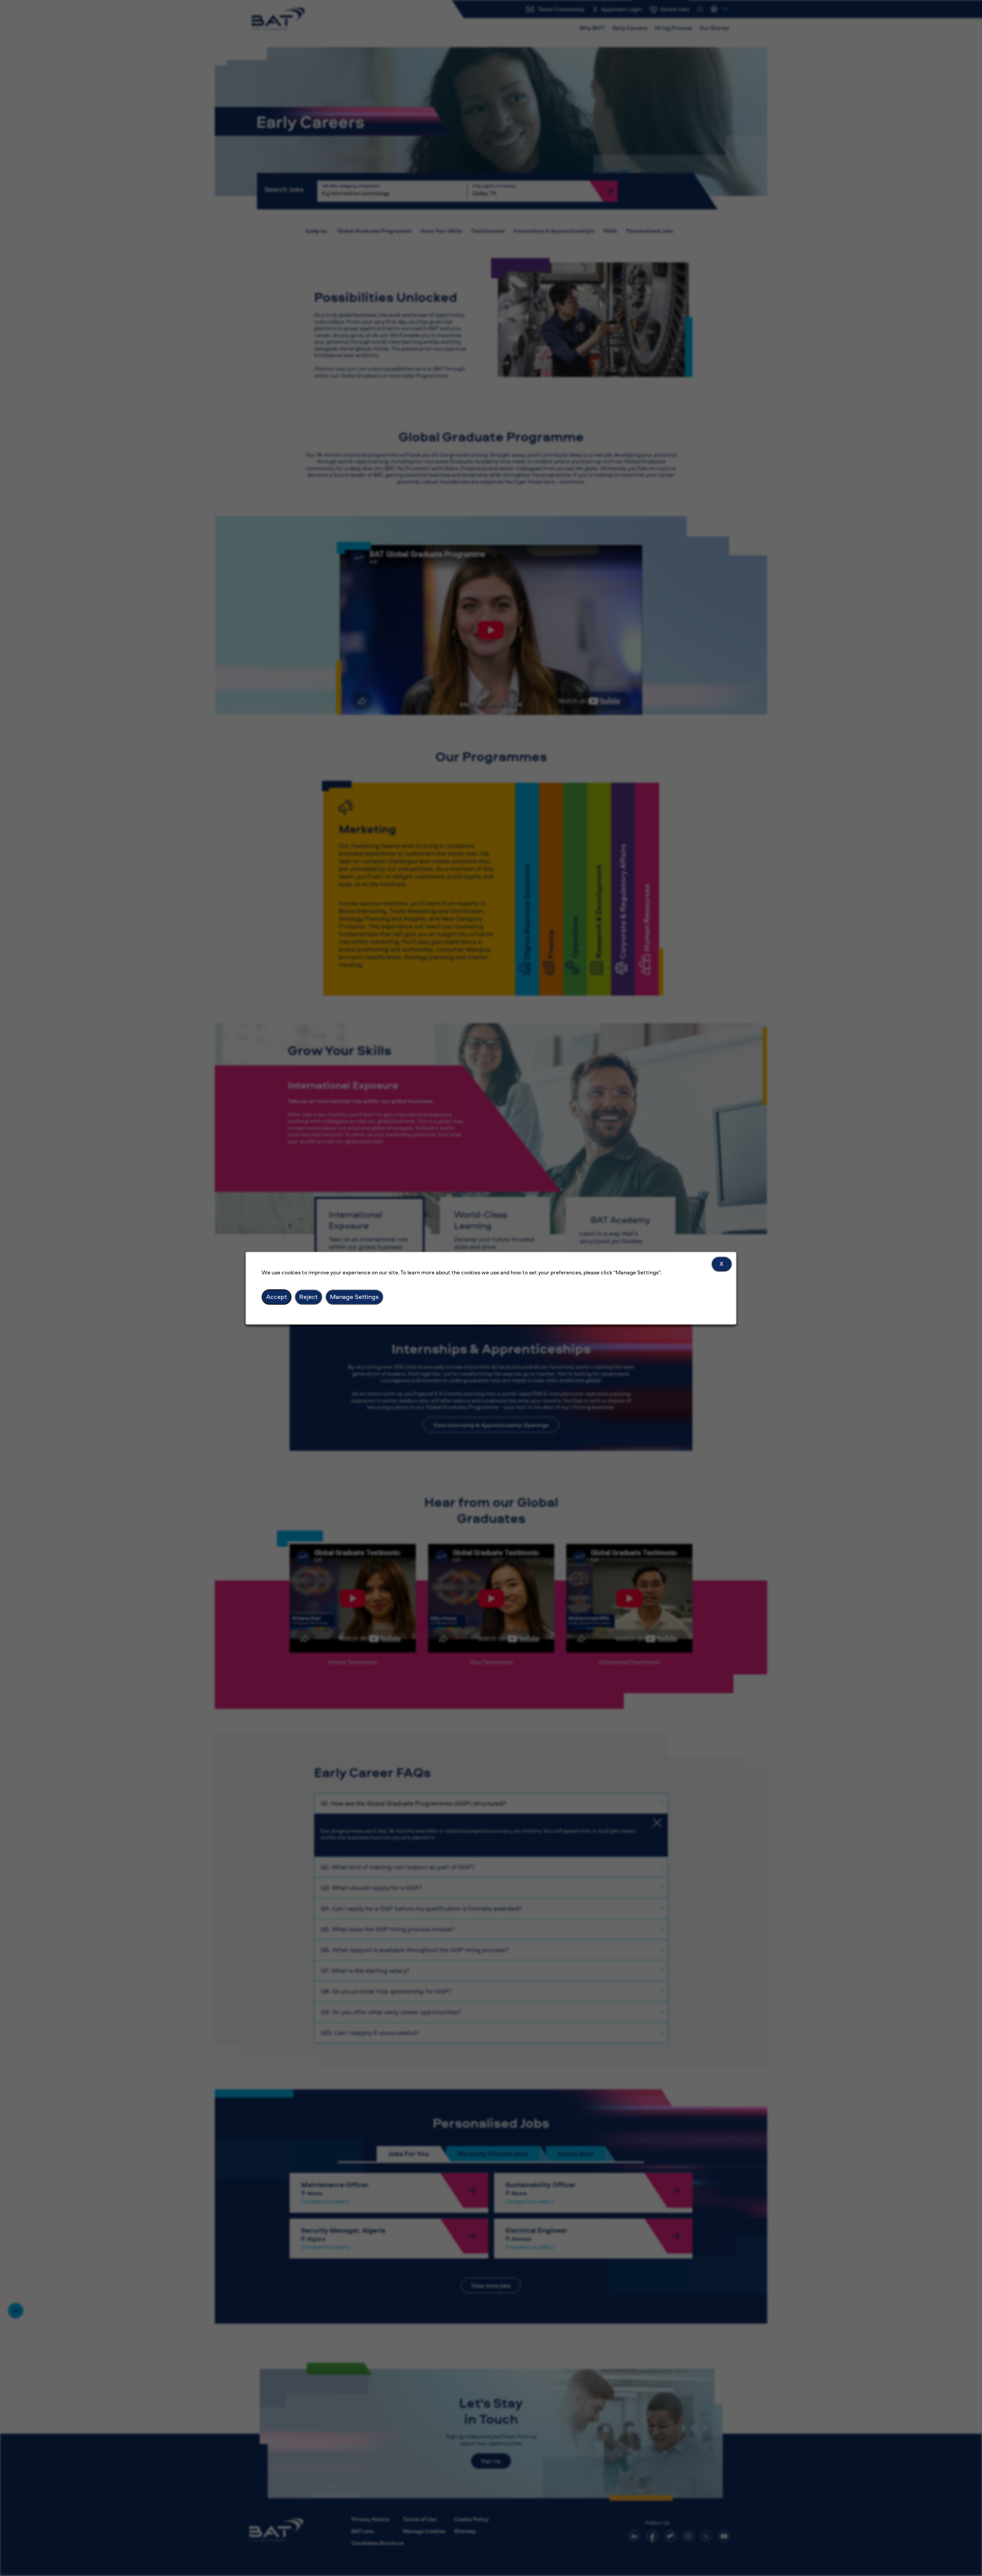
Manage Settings (354, 1297)
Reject (308, 1297)
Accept (277, 1297)
